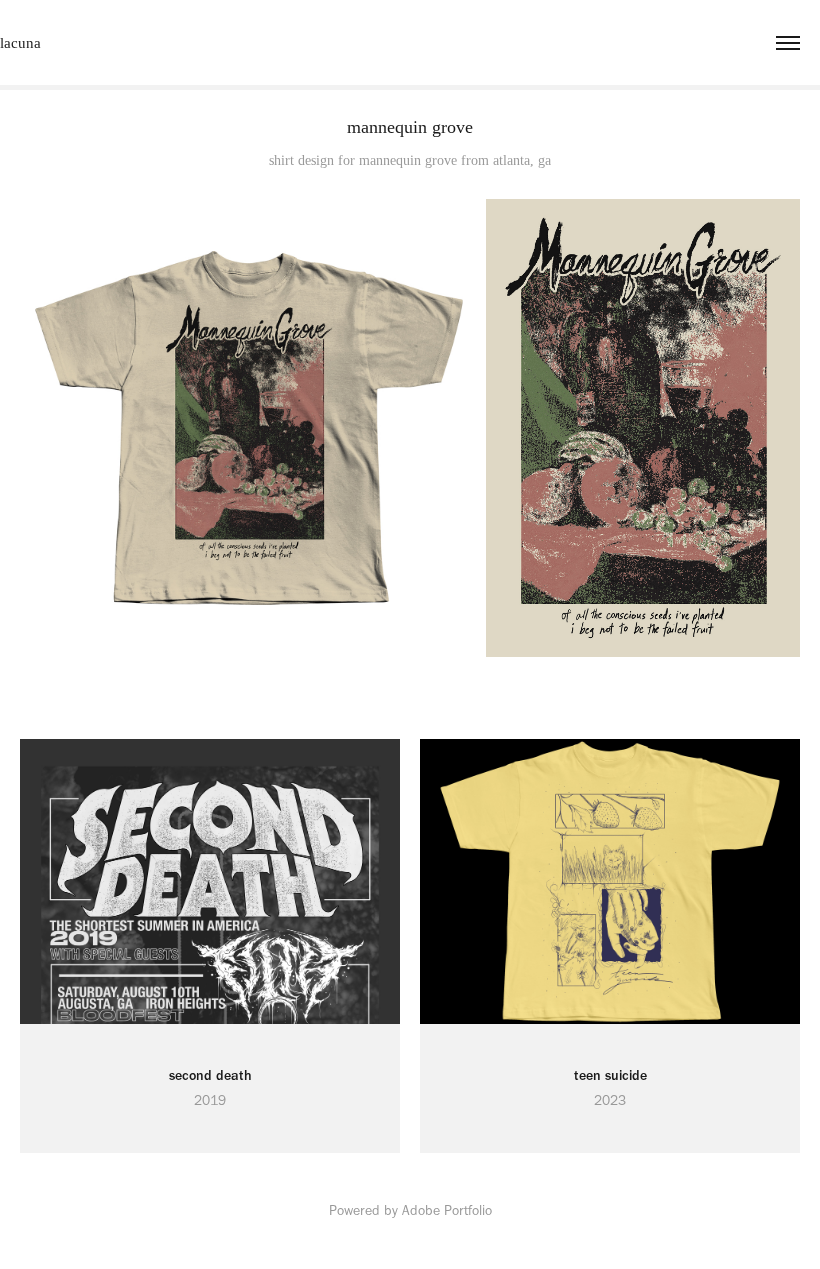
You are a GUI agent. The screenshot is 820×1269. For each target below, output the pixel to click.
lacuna (20, 43)
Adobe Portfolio (447, 1210)
